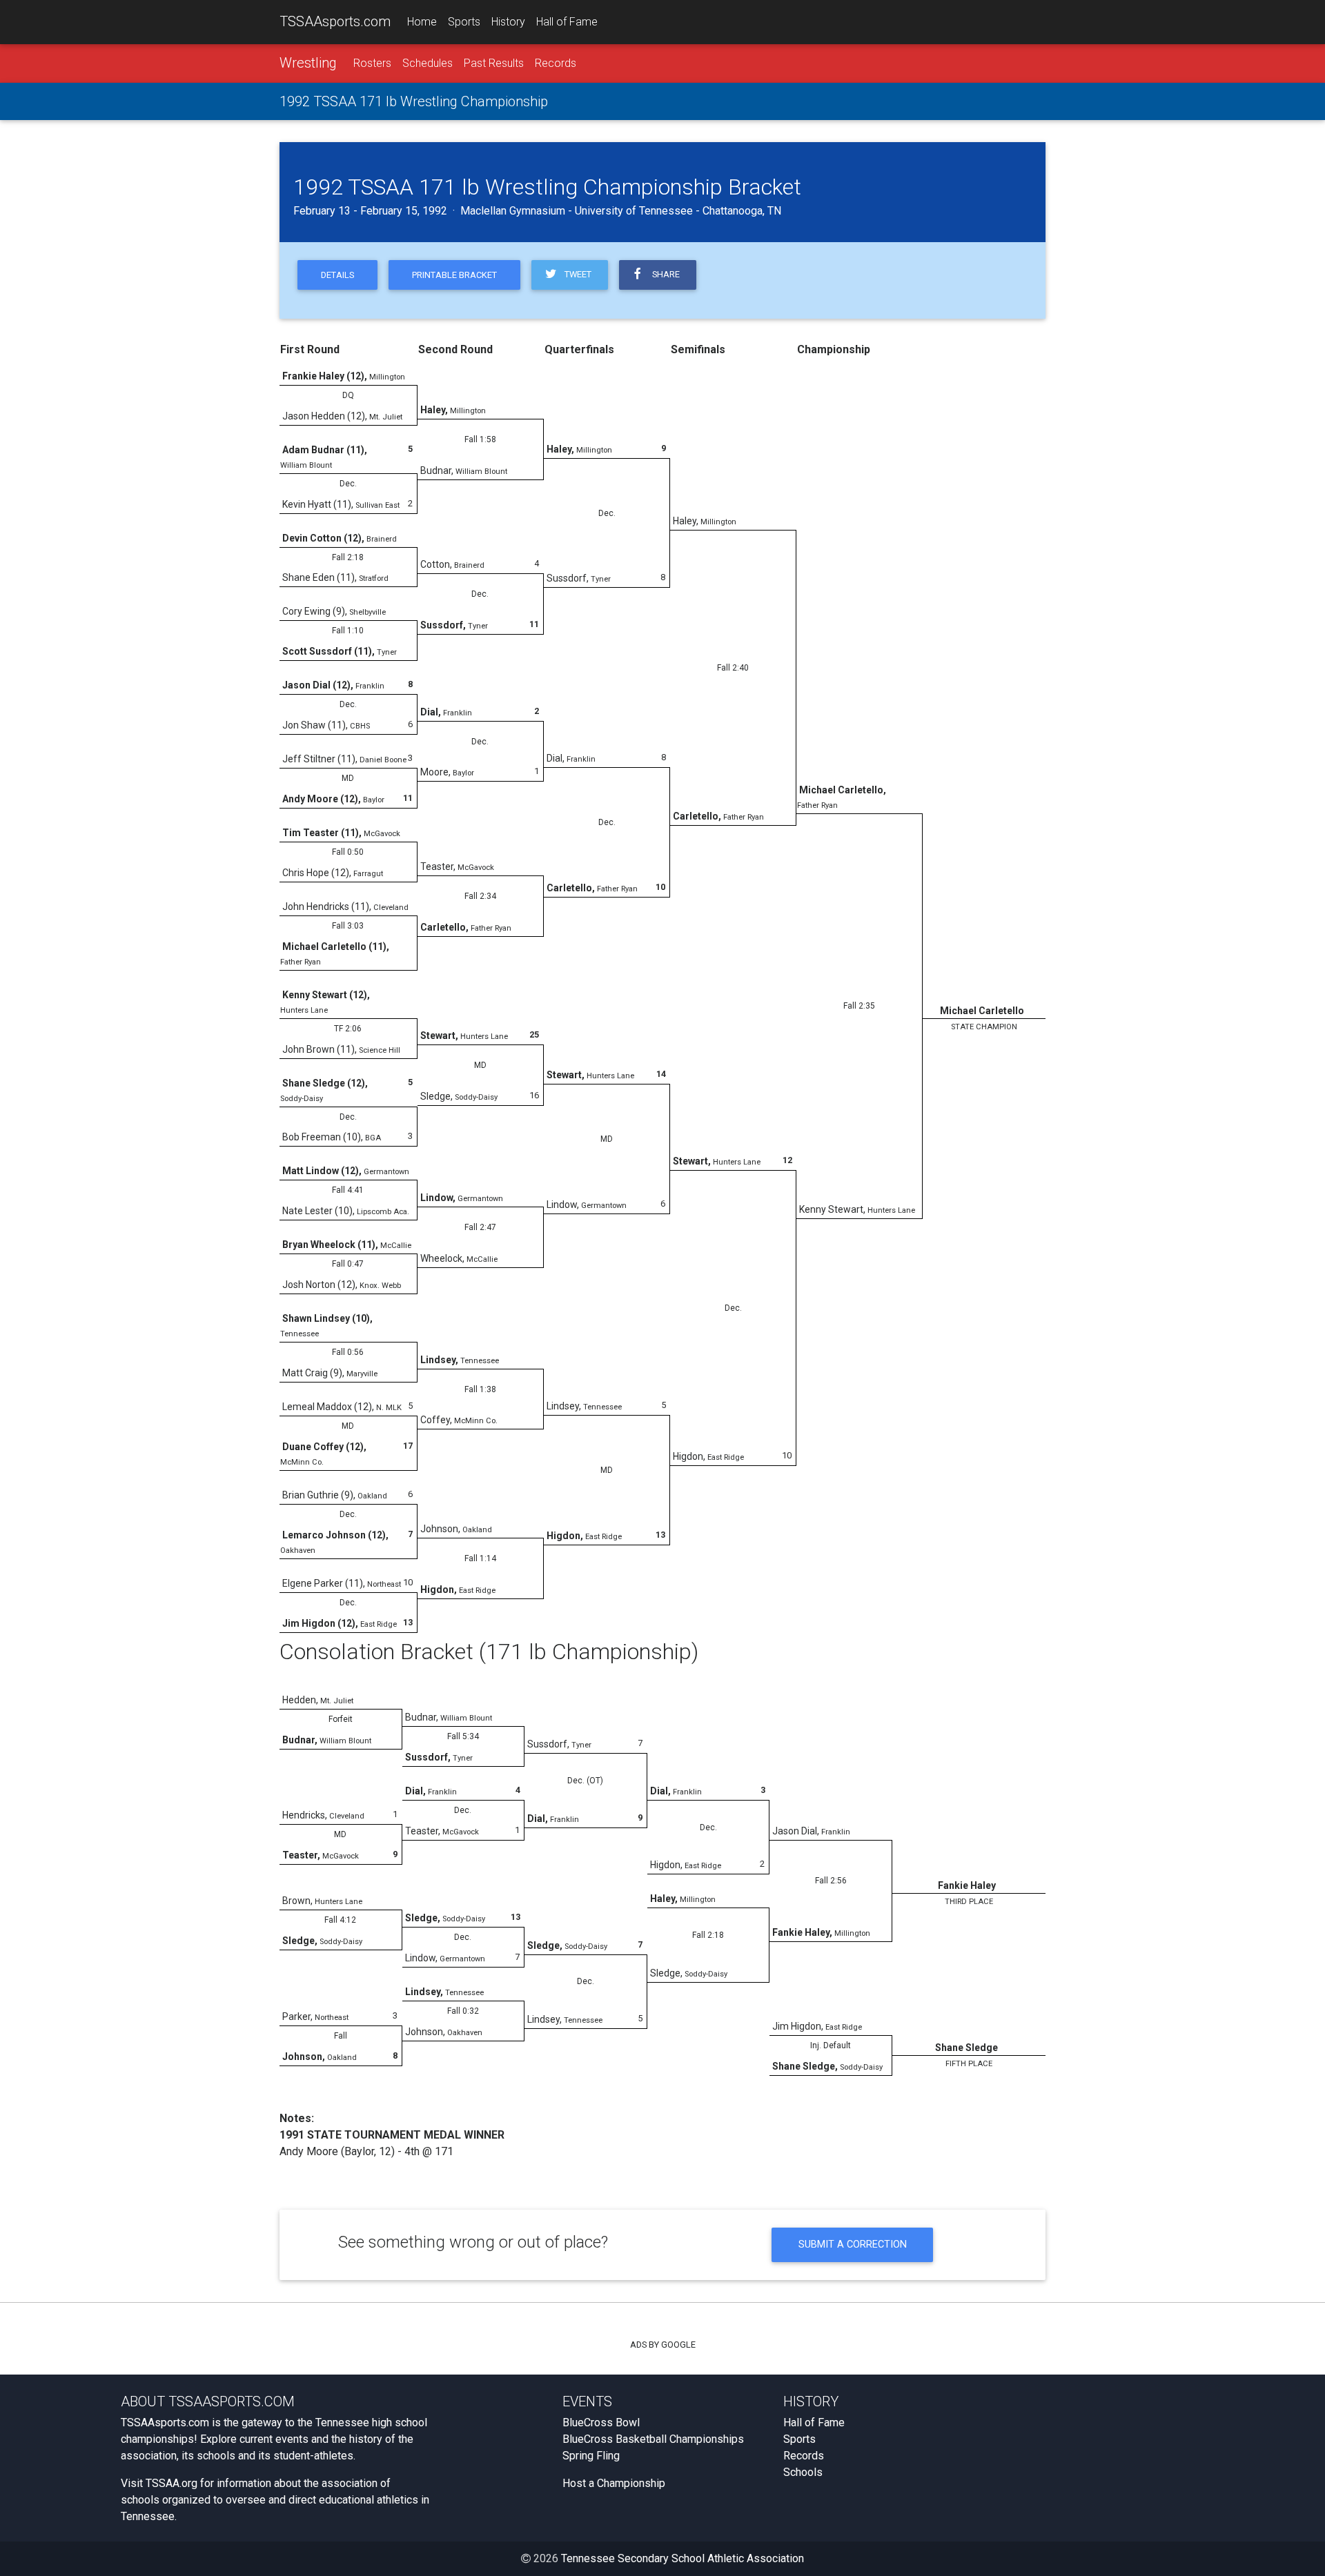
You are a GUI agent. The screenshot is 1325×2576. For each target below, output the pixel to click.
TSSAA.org (171, 2483)
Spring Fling (591, 2456)
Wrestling (308, 63)
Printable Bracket (454, 275)
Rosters (372, 63)
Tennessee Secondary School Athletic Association (683, 2558)
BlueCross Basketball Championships (653, 2439)
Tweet (576, 274)
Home (422, 22)
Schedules (428, 63)
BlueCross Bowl (601, 2423)
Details (337, 275)
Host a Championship (614, 2483)
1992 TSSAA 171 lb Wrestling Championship (414, 101)
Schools (803, 2472)
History (508, 22)
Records (556, 63)
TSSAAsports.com (335, 21)
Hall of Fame (567, 22)
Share (664, 274)
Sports (464, 22)
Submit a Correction (853, 2245)
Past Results (494, 63)
